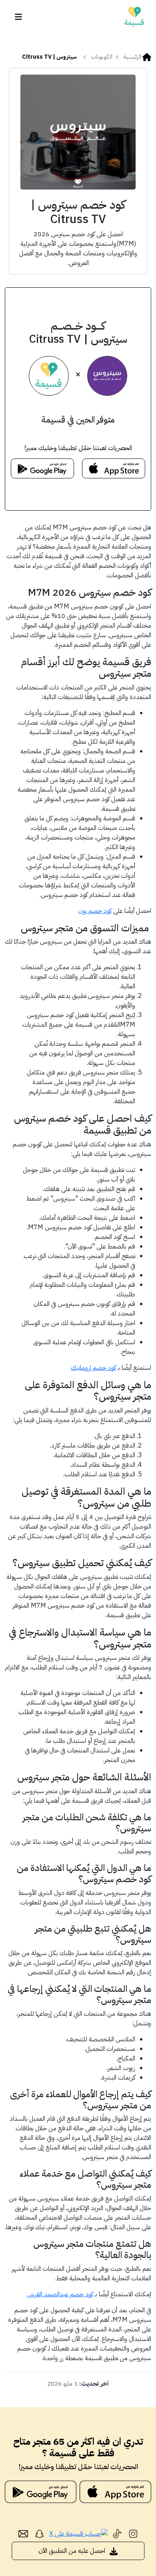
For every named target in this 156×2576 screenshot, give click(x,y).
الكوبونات (102, 57)
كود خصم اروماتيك (93, 1368)
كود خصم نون (95, 911)
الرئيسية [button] (132, 57)
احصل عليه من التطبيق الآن (73, 2551)
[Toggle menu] (18, 17)
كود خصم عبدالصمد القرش (60, 2294)
